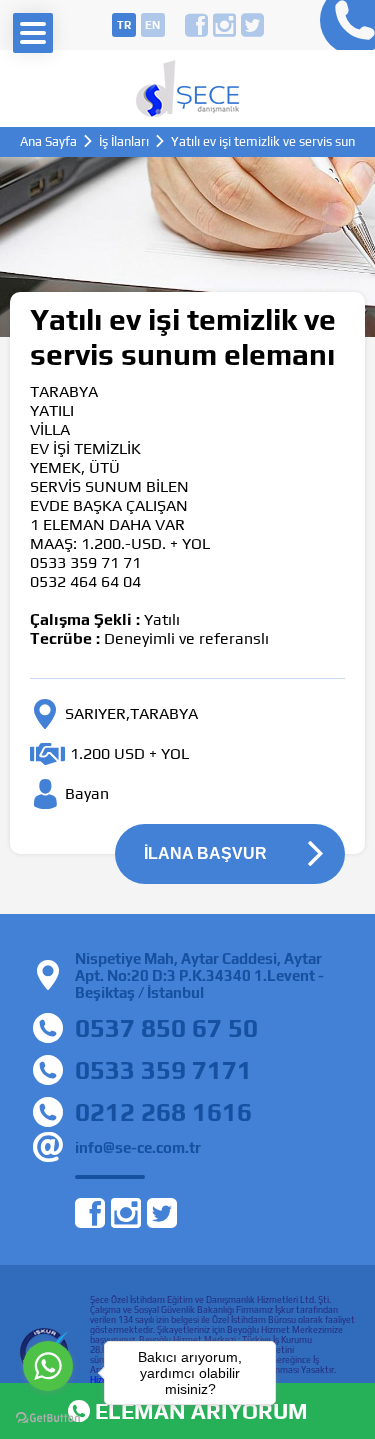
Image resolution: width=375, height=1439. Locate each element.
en (152, 25)
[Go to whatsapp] (48, 1366)
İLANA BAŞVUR (205, 853)
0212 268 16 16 (342, 25)
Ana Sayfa (48, 141)
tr (124, 25)
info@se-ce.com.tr (138, 1147)
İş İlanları (124, 141)
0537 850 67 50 (166, 1028)
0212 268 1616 (163, 1112)
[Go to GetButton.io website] (48, 1418)
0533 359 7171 (163, 1070)
